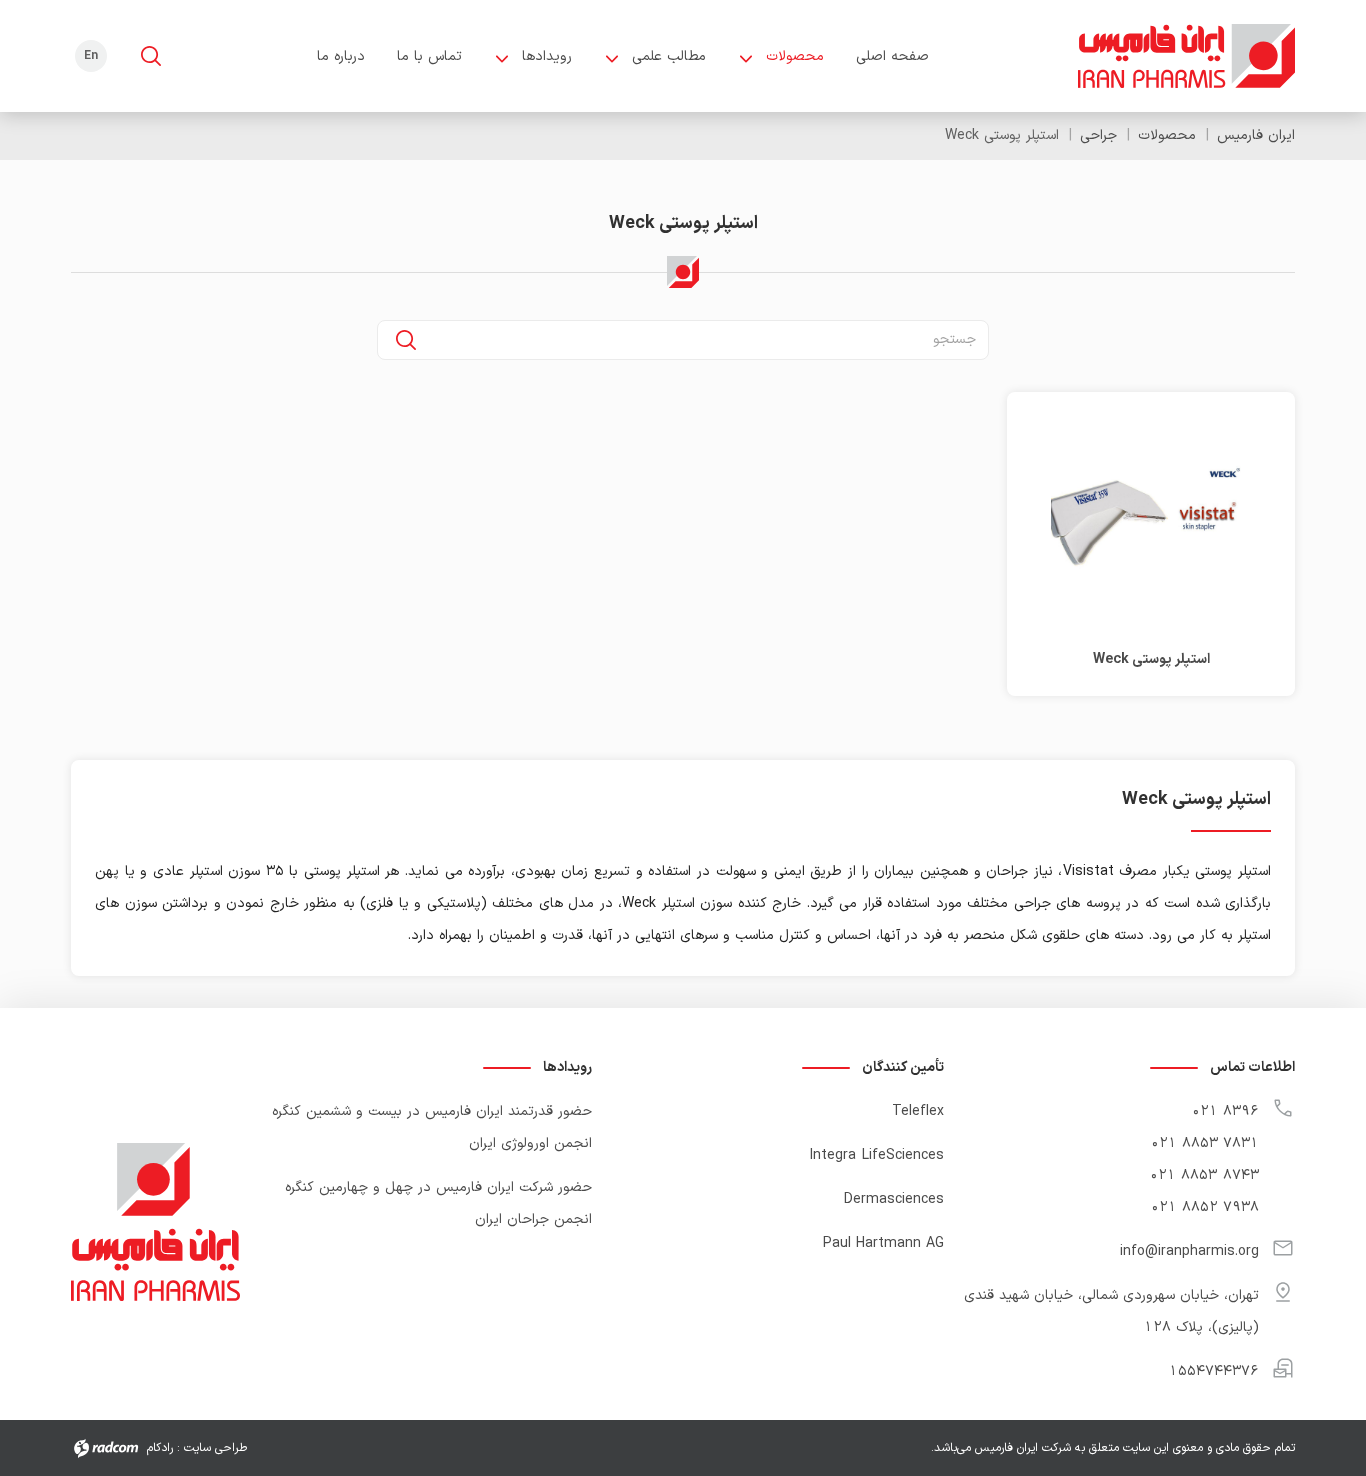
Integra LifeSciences (877, 1155)
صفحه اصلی (892, 56)
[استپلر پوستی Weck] (1151, 516)
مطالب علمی (669, 56)
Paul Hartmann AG (883, 1243)
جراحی (1098, 135)
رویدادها (547, 56)
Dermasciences (894, 1199)
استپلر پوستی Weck (1151, 659)
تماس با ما (429, 56)
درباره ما (341, 56)
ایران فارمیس (1256, 135)
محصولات (795, 56)
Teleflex (918, 1111)
